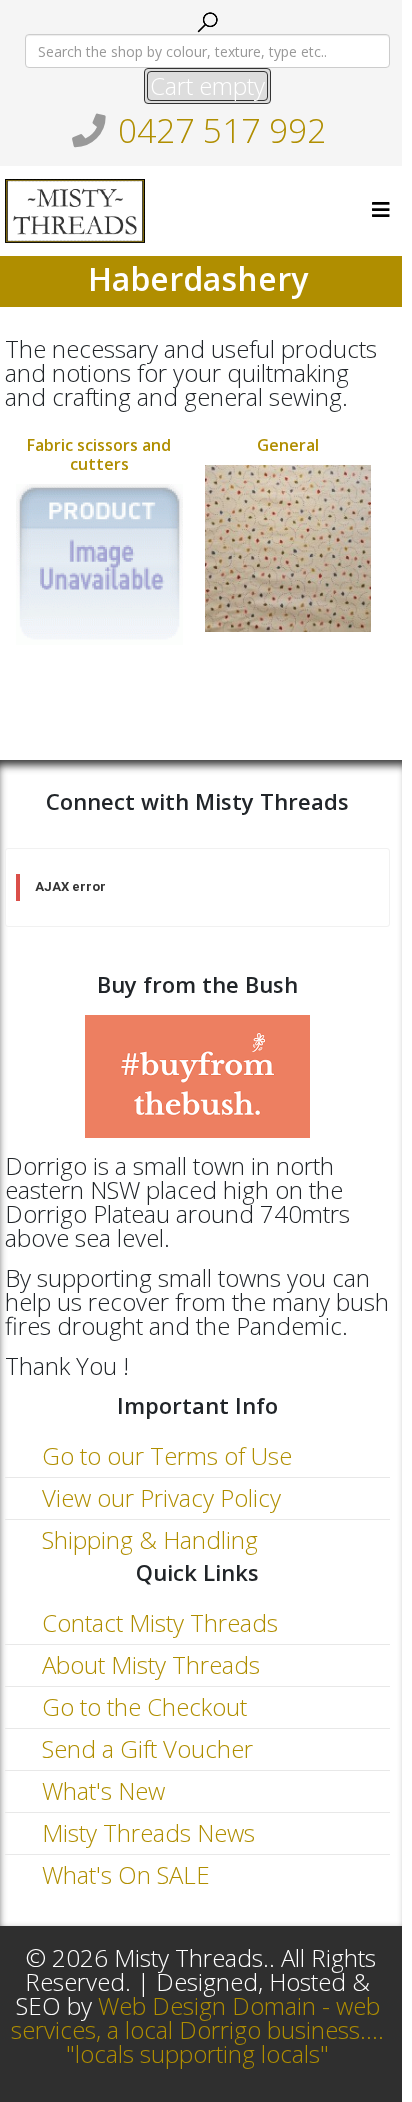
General (288, 445)
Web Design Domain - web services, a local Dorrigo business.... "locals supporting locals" (197, 2029)
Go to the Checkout (141, 1706)
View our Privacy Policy (158, 1497)
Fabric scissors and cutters (99, 454)
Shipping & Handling (147, 1539)
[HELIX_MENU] (381, 209)
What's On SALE (123, 1874)
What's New (100, 1790)
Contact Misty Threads (157, 1622)
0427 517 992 (222, 130)
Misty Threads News (145, 1832)
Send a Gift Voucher (144, 1748)
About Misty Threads (148, 1664)
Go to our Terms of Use (164, 1455)
